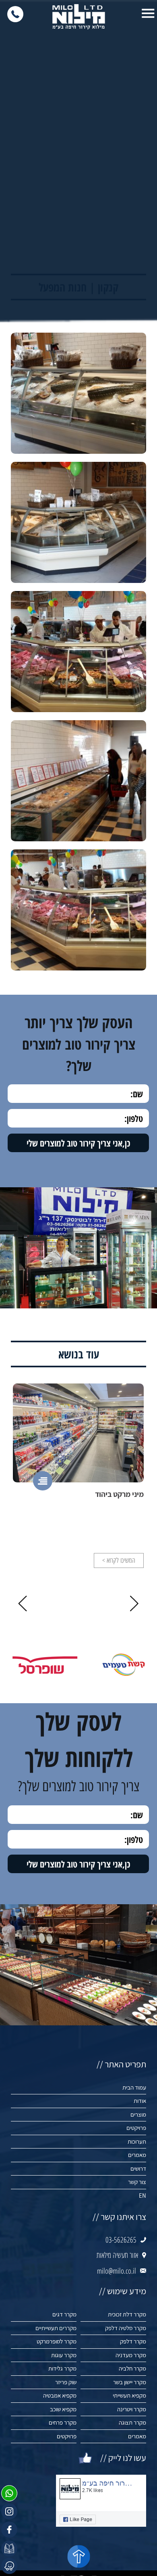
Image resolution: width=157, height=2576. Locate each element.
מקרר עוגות (64, 2355)
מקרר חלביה (132, 2368)
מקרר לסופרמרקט (57, 2341)
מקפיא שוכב (63, 2409)
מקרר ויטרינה (132, 2409)
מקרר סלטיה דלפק (126, 2328)
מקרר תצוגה (132, 2422)
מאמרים (137, 2155)
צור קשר (137, 2182)
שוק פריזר (66, 2382)
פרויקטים (136, 2128)
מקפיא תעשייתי (129, 2395)
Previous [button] (134, 1603)
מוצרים (138, 2114)
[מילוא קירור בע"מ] (78, 17)
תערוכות (137, 2141)
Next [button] (23, 1603)
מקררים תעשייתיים (56, 2328)
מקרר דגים (64, 2314)
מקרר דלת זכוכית (127, 2314)
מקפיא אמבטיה (60, 2395)
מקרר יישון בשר (130, 2382)
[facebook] (9, 2530)
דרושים (138, 2168)
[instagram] (9, 2511)
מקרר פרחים (63, 2422)
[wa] (9, 2493)
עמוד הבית (134, 2087)
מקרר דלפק (133, 2341)
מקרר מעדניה (131, 2355)
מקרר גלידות (62, 2368)
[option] (78, 1476)
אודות (140, 2101)
